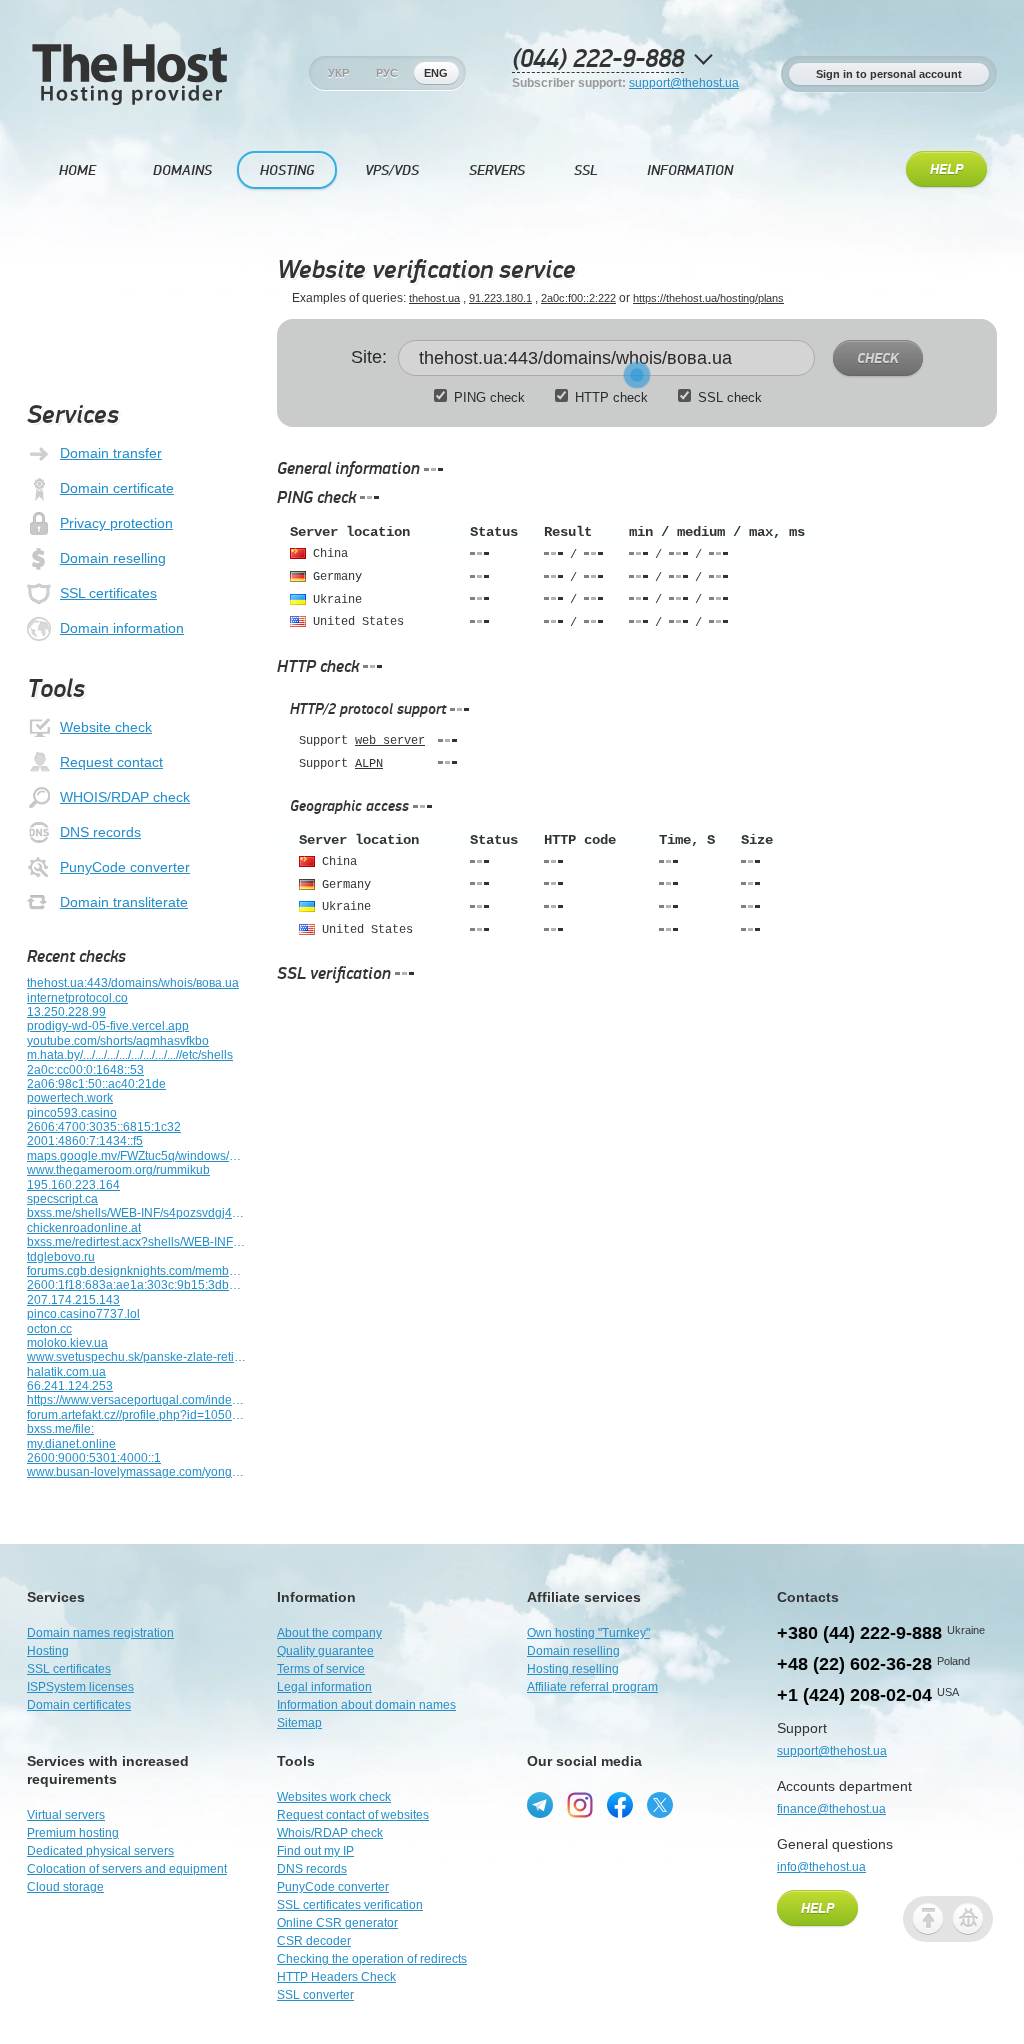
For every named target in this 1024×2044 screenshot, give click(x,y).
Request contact (111, 762)
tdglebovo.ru (61, 1257)
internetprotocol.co (77, 998)
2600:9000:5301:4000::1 (94, 1458)
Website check (106, 727)
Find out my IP (315, 1851)
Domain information (122, 628)
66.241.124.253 (70, 1386)
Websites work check (334, 1797)
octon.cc (49, 1329)
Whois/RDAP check (330, 1833)
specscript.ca (62, 1199)
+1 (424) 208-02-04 (854, 1695)
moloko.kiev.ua (67, 1343)
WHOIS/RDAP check (125, 797)
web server (390, 741)
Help (946, 170)
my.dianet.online (71, 1444)
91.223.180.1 (500, 298)
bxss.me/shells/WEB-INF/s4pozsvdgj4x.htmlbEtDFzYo (137, 1213)
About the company (329, 1633)
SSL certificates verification (350, 1905)
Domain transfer (111, 453)
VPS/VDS (392, 170)
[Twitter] (660, 1805)
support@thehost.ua (684, 83)
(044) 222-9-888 (598, 59)
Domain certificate (117, 488)
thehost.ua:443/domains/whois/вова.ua (133, 983)
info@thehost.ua (821, 1867)
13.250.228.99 (66, 1012)
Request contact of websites (353, 1815)
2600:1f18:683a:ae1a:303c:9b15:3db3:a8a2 (137, 1285)
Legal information (324, 1687)
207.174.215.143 (73, 1300)
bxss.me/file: (60, 1429)
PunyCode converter (125, 867)
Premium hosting (73, 1833)
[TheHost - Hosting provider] (129, 101)
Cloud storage (65, 1887)
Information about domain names (366, 1705)
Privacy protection (116, 523)
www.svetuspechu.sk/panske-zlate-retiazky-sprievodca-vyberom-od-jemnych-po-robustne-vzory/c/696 (137, 1357)
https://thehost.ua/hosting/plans (708, 298)
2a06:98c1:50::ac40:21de (96, 1084)
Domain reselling (113, 558)
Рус (387, 73)
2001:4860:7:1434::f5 (85, 1141)
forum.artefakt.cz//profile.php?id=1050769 (137, 1415)
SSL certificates (108, 593)
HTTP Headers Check (336, 1977)
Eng (436, 73)
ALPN (369, 764)
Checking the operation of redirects (372, 1959)
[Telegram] (540, 1805)
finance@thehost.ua (831, 1809)
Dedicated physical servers (100, 1851)
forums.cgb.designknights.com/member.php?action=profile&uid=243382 (137, 1271)
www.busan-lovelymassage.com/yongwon (137, 1472)
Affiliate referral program (592, 1687)
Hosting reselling (573, 1669)
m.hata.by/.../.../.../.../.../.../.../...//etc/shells (130, 1055)
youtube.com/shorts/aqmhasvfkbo (118, 1041)
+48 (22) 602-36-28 (854, 1664)
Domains (182, 170)
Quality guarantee (325, 1651)
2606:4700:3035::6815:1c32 (104, 1127)
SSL (586, 170)
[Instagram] (580, 1805)
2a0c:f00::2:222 (578, 298)
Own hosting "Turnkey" (588, 1633)
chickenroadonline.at (84, 1228)
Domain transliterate (124, 902)
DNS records (100, 832)
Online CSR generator (337, 1923)
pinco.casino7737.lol (83, 1314)
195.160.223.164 (73, 1185)
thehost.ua (434, 298)
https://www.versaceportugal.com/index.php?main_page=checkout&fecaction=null (137, 1400)
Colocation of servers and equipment (127, 1869)
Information (690, 170)
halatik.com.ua (66, 1372)
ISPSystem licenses (80, 1687)
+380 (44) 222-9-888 (859, 1633)
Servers (497, 170)
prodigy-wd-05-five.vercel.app (108, 1026)
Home (77, 170)
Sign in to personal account (889, 74)
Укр (338, 73)
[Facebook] (620, 1805)
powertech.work (70, 1098)
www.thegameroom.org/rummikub (118, 1170)
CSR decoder (314, 1941)
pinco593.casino (72, 1113)
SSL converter (315, 1995)
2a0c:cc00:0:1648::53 (85, 1070)
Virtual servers (66, 1815)
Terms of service (321, 1669)
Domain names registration (100, 1633)
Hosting (287, 170)
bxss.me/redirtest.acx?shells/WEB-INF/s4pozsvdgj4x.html (137, 1242)
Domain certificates (79, 1705)
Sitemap (299, 1723)
